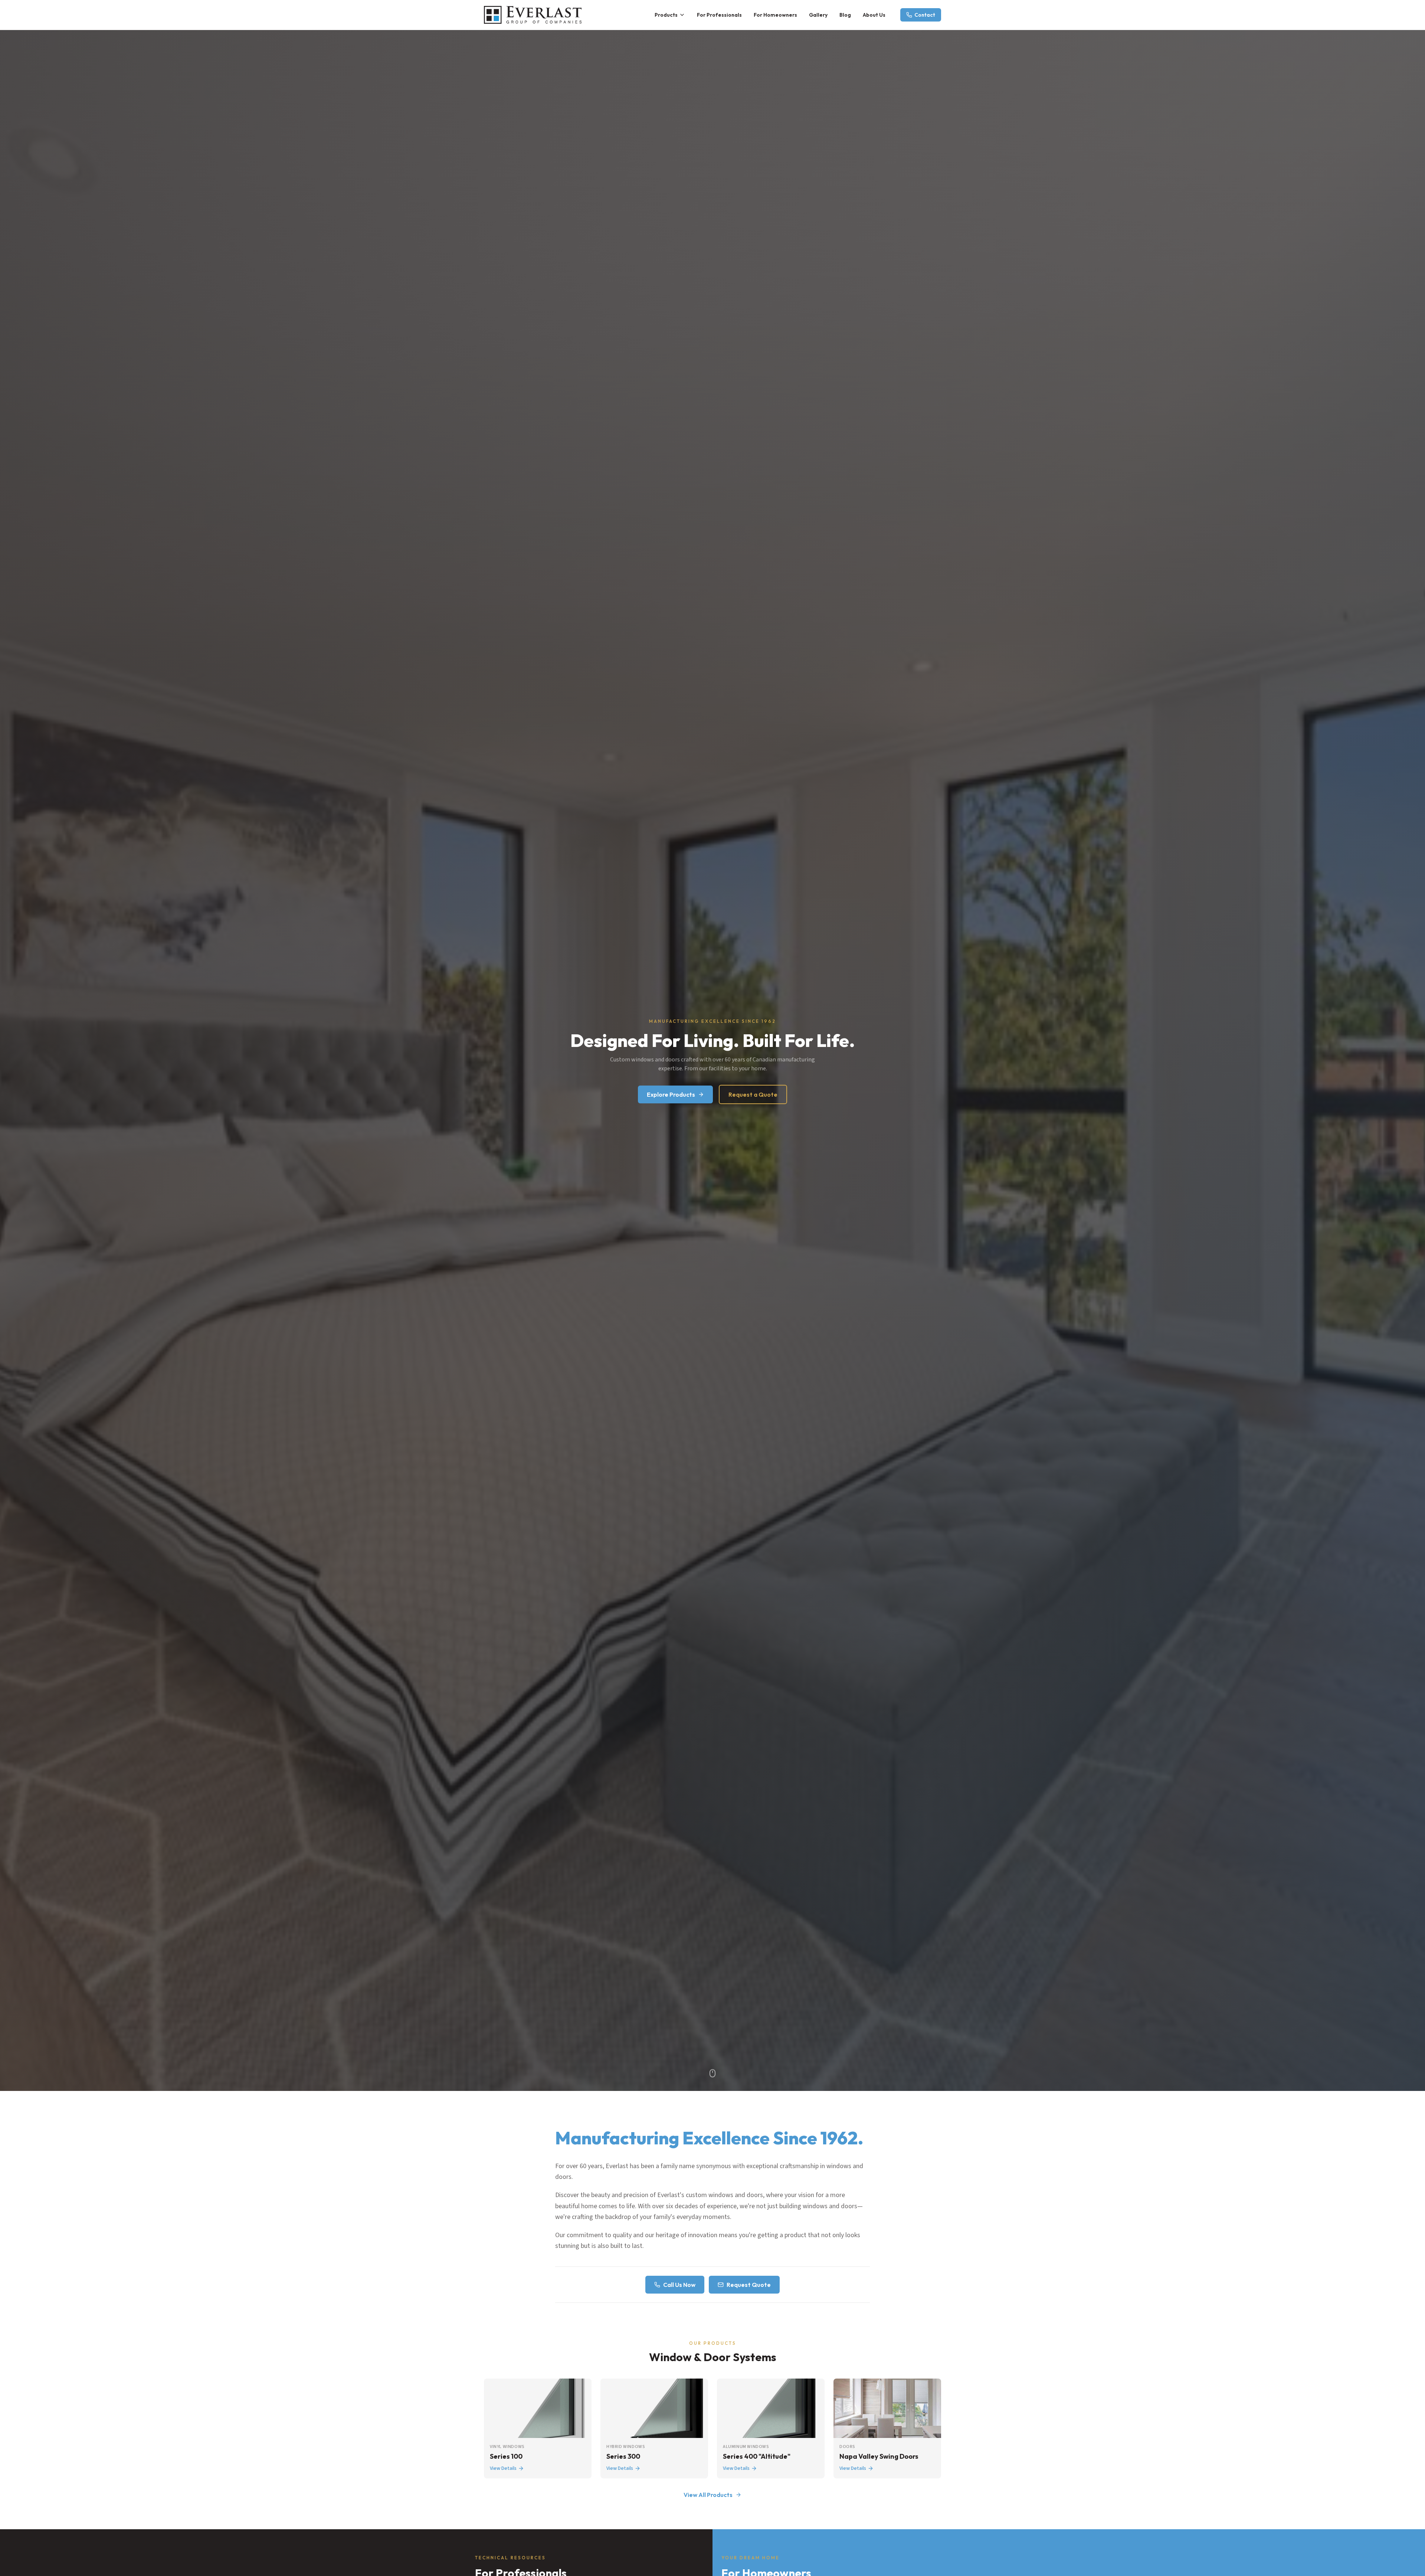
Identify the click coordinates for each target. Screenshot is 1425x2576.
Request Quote (749, 2285)
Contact (925, 15)
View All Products (708, 2495)
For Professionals (719, 15)
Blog (845, 15)
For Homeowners (775, 15)
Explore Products (671, 1094)
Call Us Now (679, 2285)
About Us (874, 15)
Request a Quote (753, 1094)
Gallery (818, 15)
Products (666, 15)
